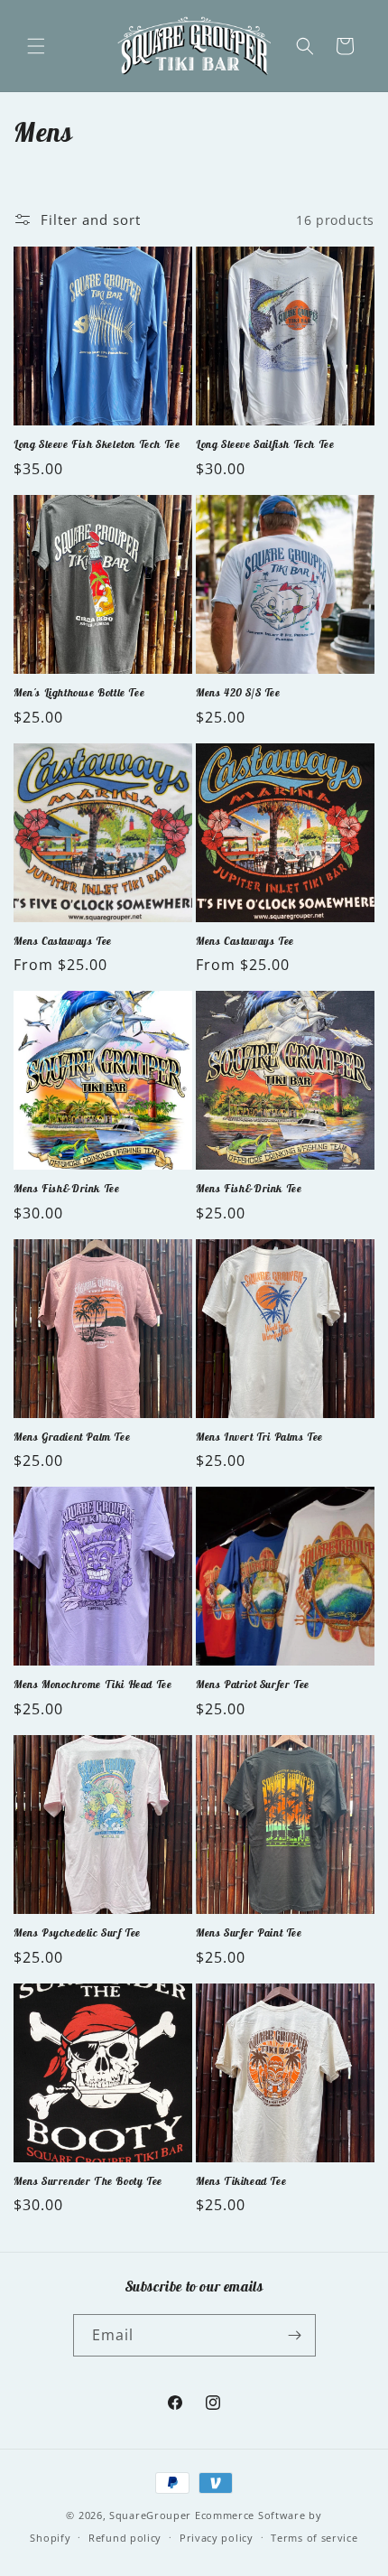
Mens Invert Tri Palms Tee (259, 1437)
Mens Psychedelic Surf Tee (77, 1932)
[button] (36, 46)
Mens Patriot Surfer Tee (253, 1684)
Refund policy (125, 2538)
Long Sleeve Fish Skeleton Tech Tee (97, 444)
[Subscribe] (295, 2335)
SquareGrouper (150, 2515)
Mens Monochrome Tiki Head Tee (92, 1684)
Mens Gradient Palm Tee (72, 1437)
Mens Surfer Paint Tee (249, 1932)
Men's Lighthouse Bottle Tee (79, 692)
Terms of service (314, 2538)
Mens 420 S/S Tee (238, 692)
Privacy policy (217, 2538)
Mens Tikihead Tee (241, 2181)
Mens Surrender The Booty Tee (88, 2181)
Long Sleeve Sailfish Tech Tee (265, 444)
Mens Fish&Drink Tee (66, 1188)
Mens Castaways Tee (63, 941)
